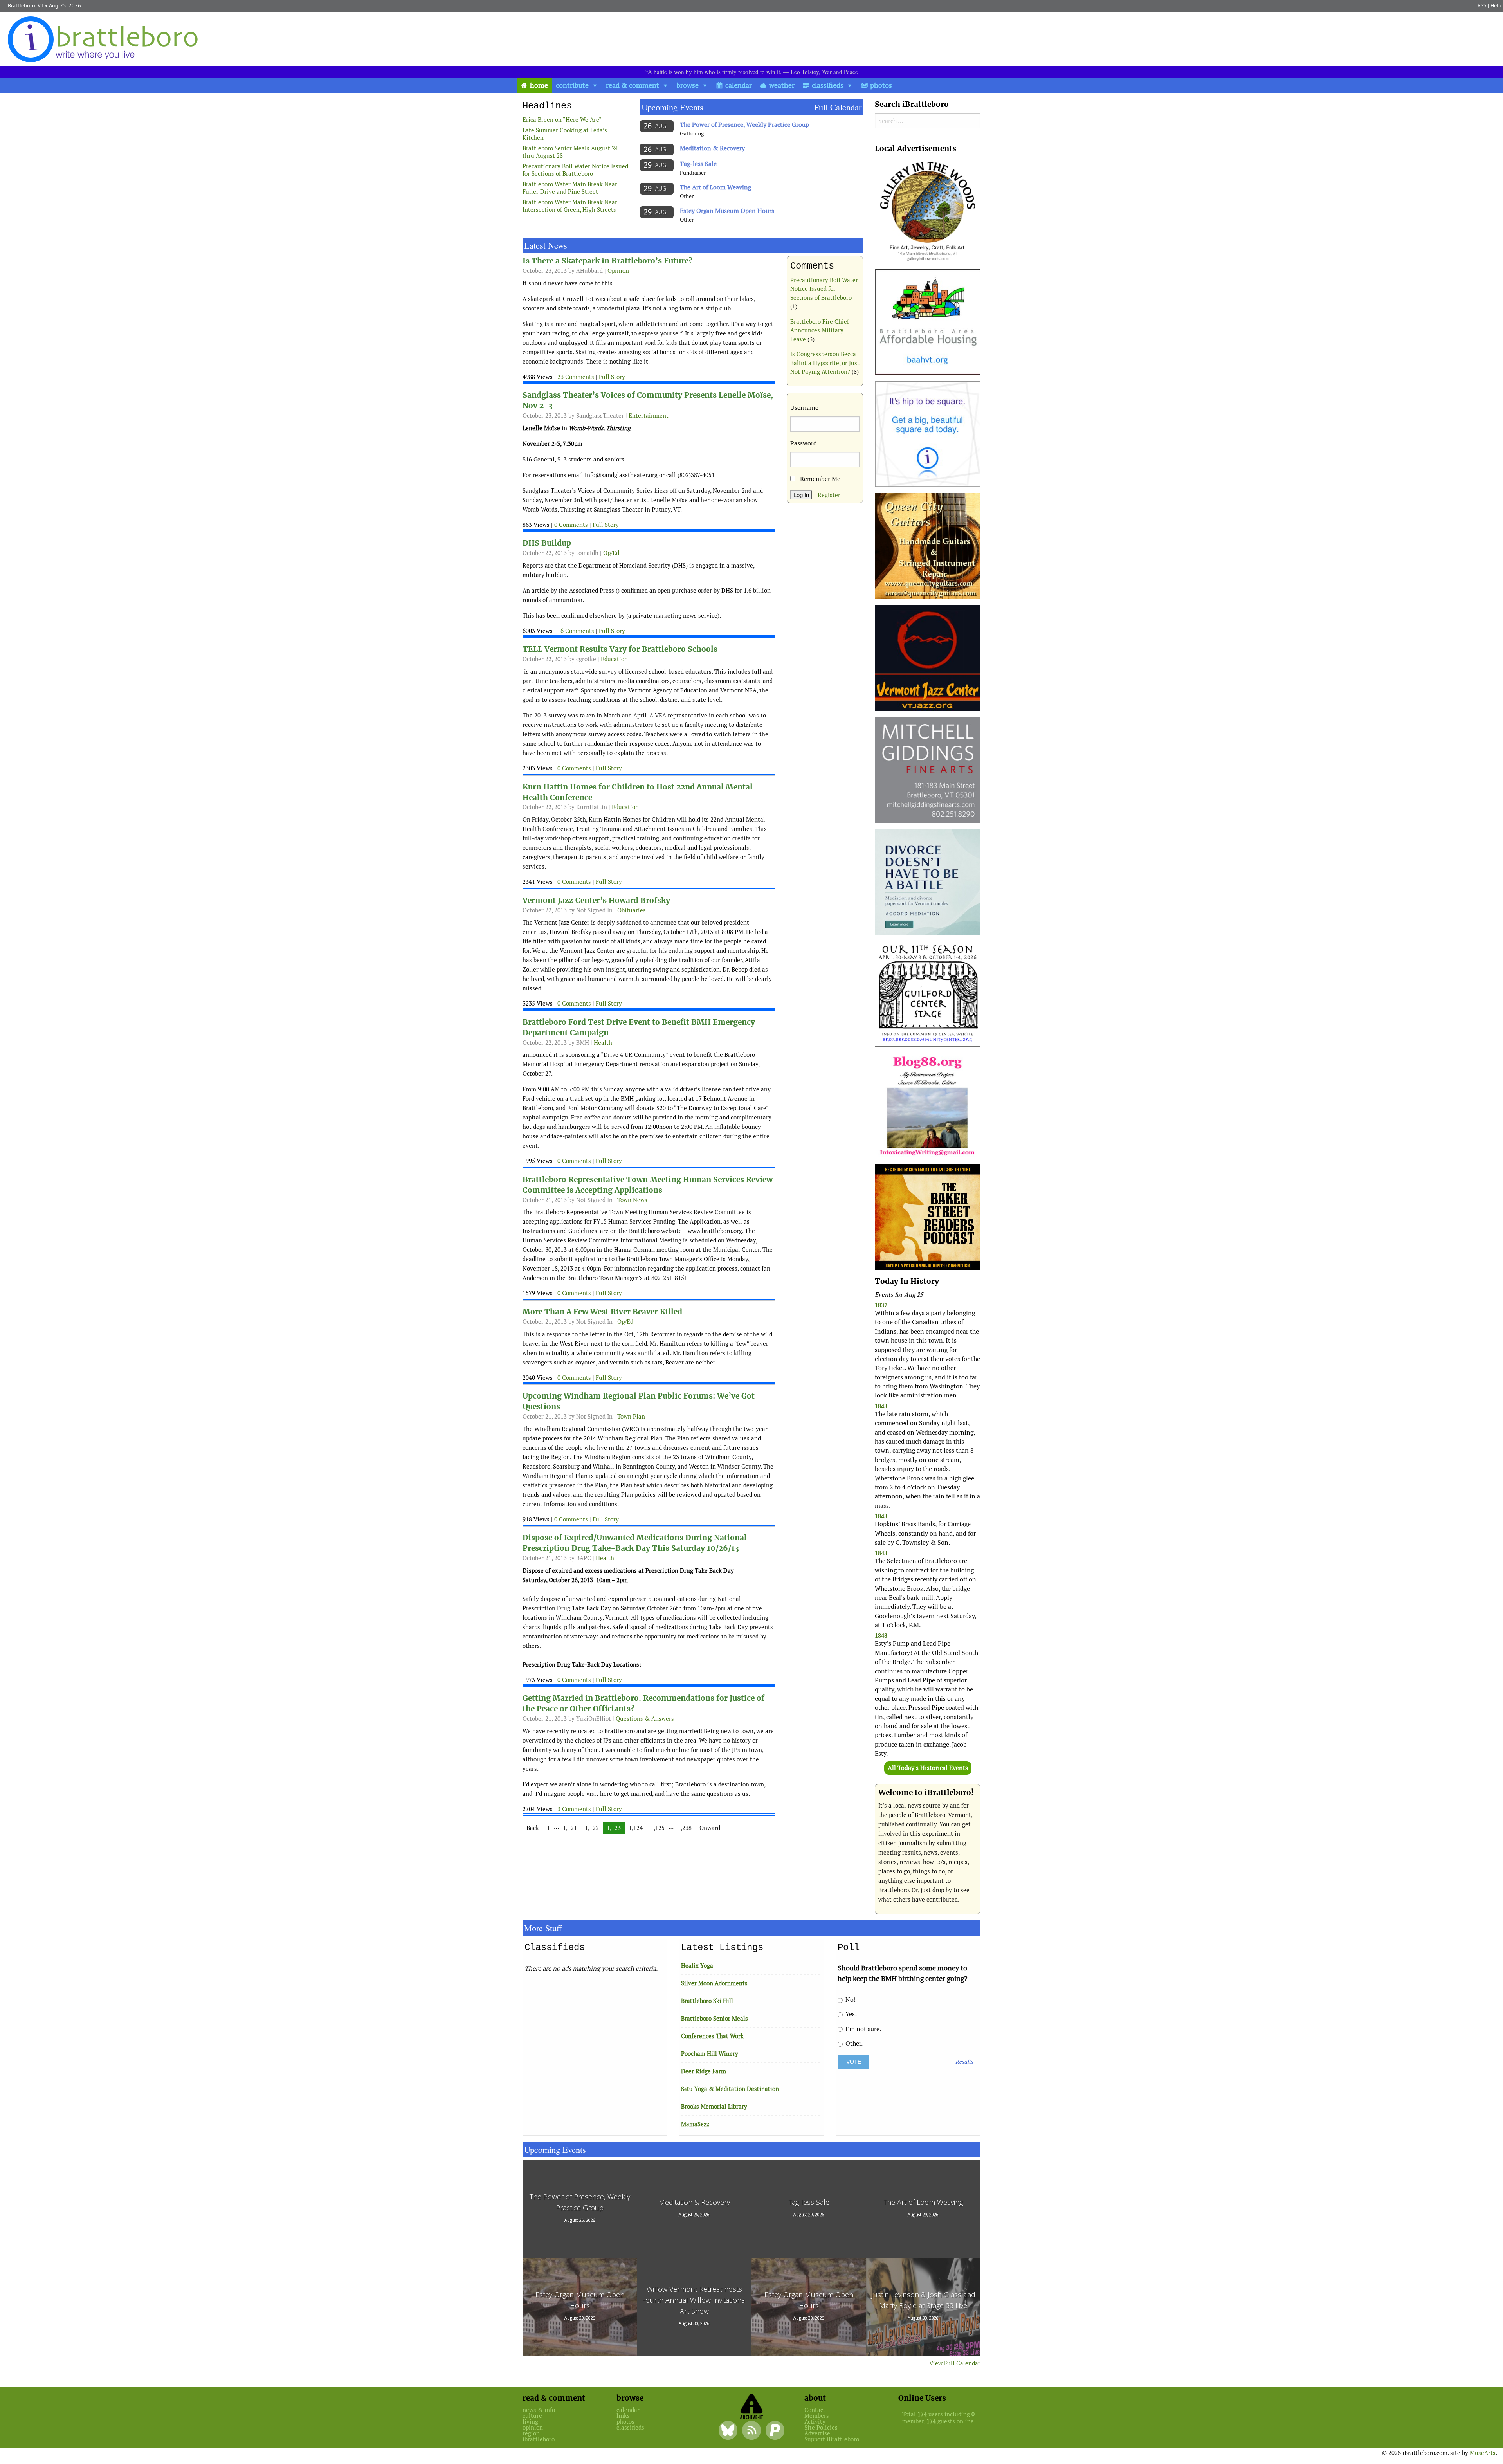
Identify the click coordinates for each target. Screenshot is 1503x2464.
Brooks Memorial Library (714, 2106)
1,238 (685, 1828)
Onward (710, 1828)
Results (964, 2062)
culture (532, 2416)
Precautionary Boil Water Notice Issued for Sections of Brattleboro (575, 170)
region (531, 2433)
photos (881, 85)
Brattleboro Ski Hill (707, 2001)
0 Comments (571, 525)
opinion (533, 2427)
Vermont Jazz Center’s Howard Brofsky (596, 900)
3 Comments (574, 1809)
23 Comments (576, 377)
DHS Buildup (547, 543)
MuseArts (1483, 2453)
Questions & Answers (645, 1719)
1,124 (636, 1828)
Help (1496, 5)
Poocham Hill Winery (710, 2054)
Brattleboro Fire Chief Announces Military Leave (820, 330)
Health (603, 1043)
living (530, 2422)
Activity (815, 2422)
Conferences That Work (712, 2036)
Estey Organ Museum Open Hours (727, 211)
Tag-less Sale (698, 164)
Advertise (817, 2433)
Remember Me (819, 479)
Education (614, 659)
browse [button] (688, 85)
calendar (739, 85)
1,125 (658, 1828)
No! (850, 2000)
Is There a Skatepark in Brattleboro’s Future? (607, 261)
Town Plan (631, 1416)
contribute (572, 85)
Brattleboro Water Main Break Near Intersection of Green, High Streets (570, 206)
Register (829, 495)
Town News (632, 1200)
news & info (539, 2410)
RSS (1482, 5)
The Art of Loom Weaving (715, 187)
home (539, 85)
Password (804, 443)
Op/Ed (611, 553)
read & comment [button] (633, 85)
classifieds (828, 85)
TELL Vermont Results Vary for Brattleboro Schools (620, 649)
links (623, 2416)
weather (782, 85)
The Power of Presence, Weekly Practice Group (744, 125)
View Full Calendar (955, 2363)
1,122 (592, 1828)
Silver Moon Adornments (714, 1983)
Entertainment (649, 415)
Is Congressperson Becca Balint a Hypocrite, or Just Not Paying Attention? (825, 363)
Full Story (612, 377)
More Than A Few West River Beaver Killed (602, 1312)
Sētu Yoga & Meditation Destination (730, 2089)
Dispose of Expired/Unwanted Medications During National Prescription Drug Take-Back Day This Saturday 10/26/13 (635, 1543)
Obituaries (632, 910)
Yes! (850, 2014)
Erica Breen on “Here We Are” (562, 120)
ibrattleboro (539, 2439)
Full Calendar (838, 107)
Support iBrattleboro (832, 2439)
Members (817, 2416)
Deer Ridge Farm (704, 2071)
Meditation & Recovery (712, 148)
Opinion (618, 271)
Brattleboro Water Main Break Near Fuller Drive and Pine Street (570, 188)
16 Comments (576, 631)
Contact (815, 2410)
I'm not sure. (862, 2029)
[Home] (105, 39)
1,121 (570, 1828)
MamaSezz (695, 2124)
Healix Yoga (697, 1966)
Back (533, 1828)
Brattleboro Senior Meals (715, 2018)
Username (804, 408)
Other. (853, 2043)
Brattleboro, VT (26, 5)
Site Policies (821, 2427)
